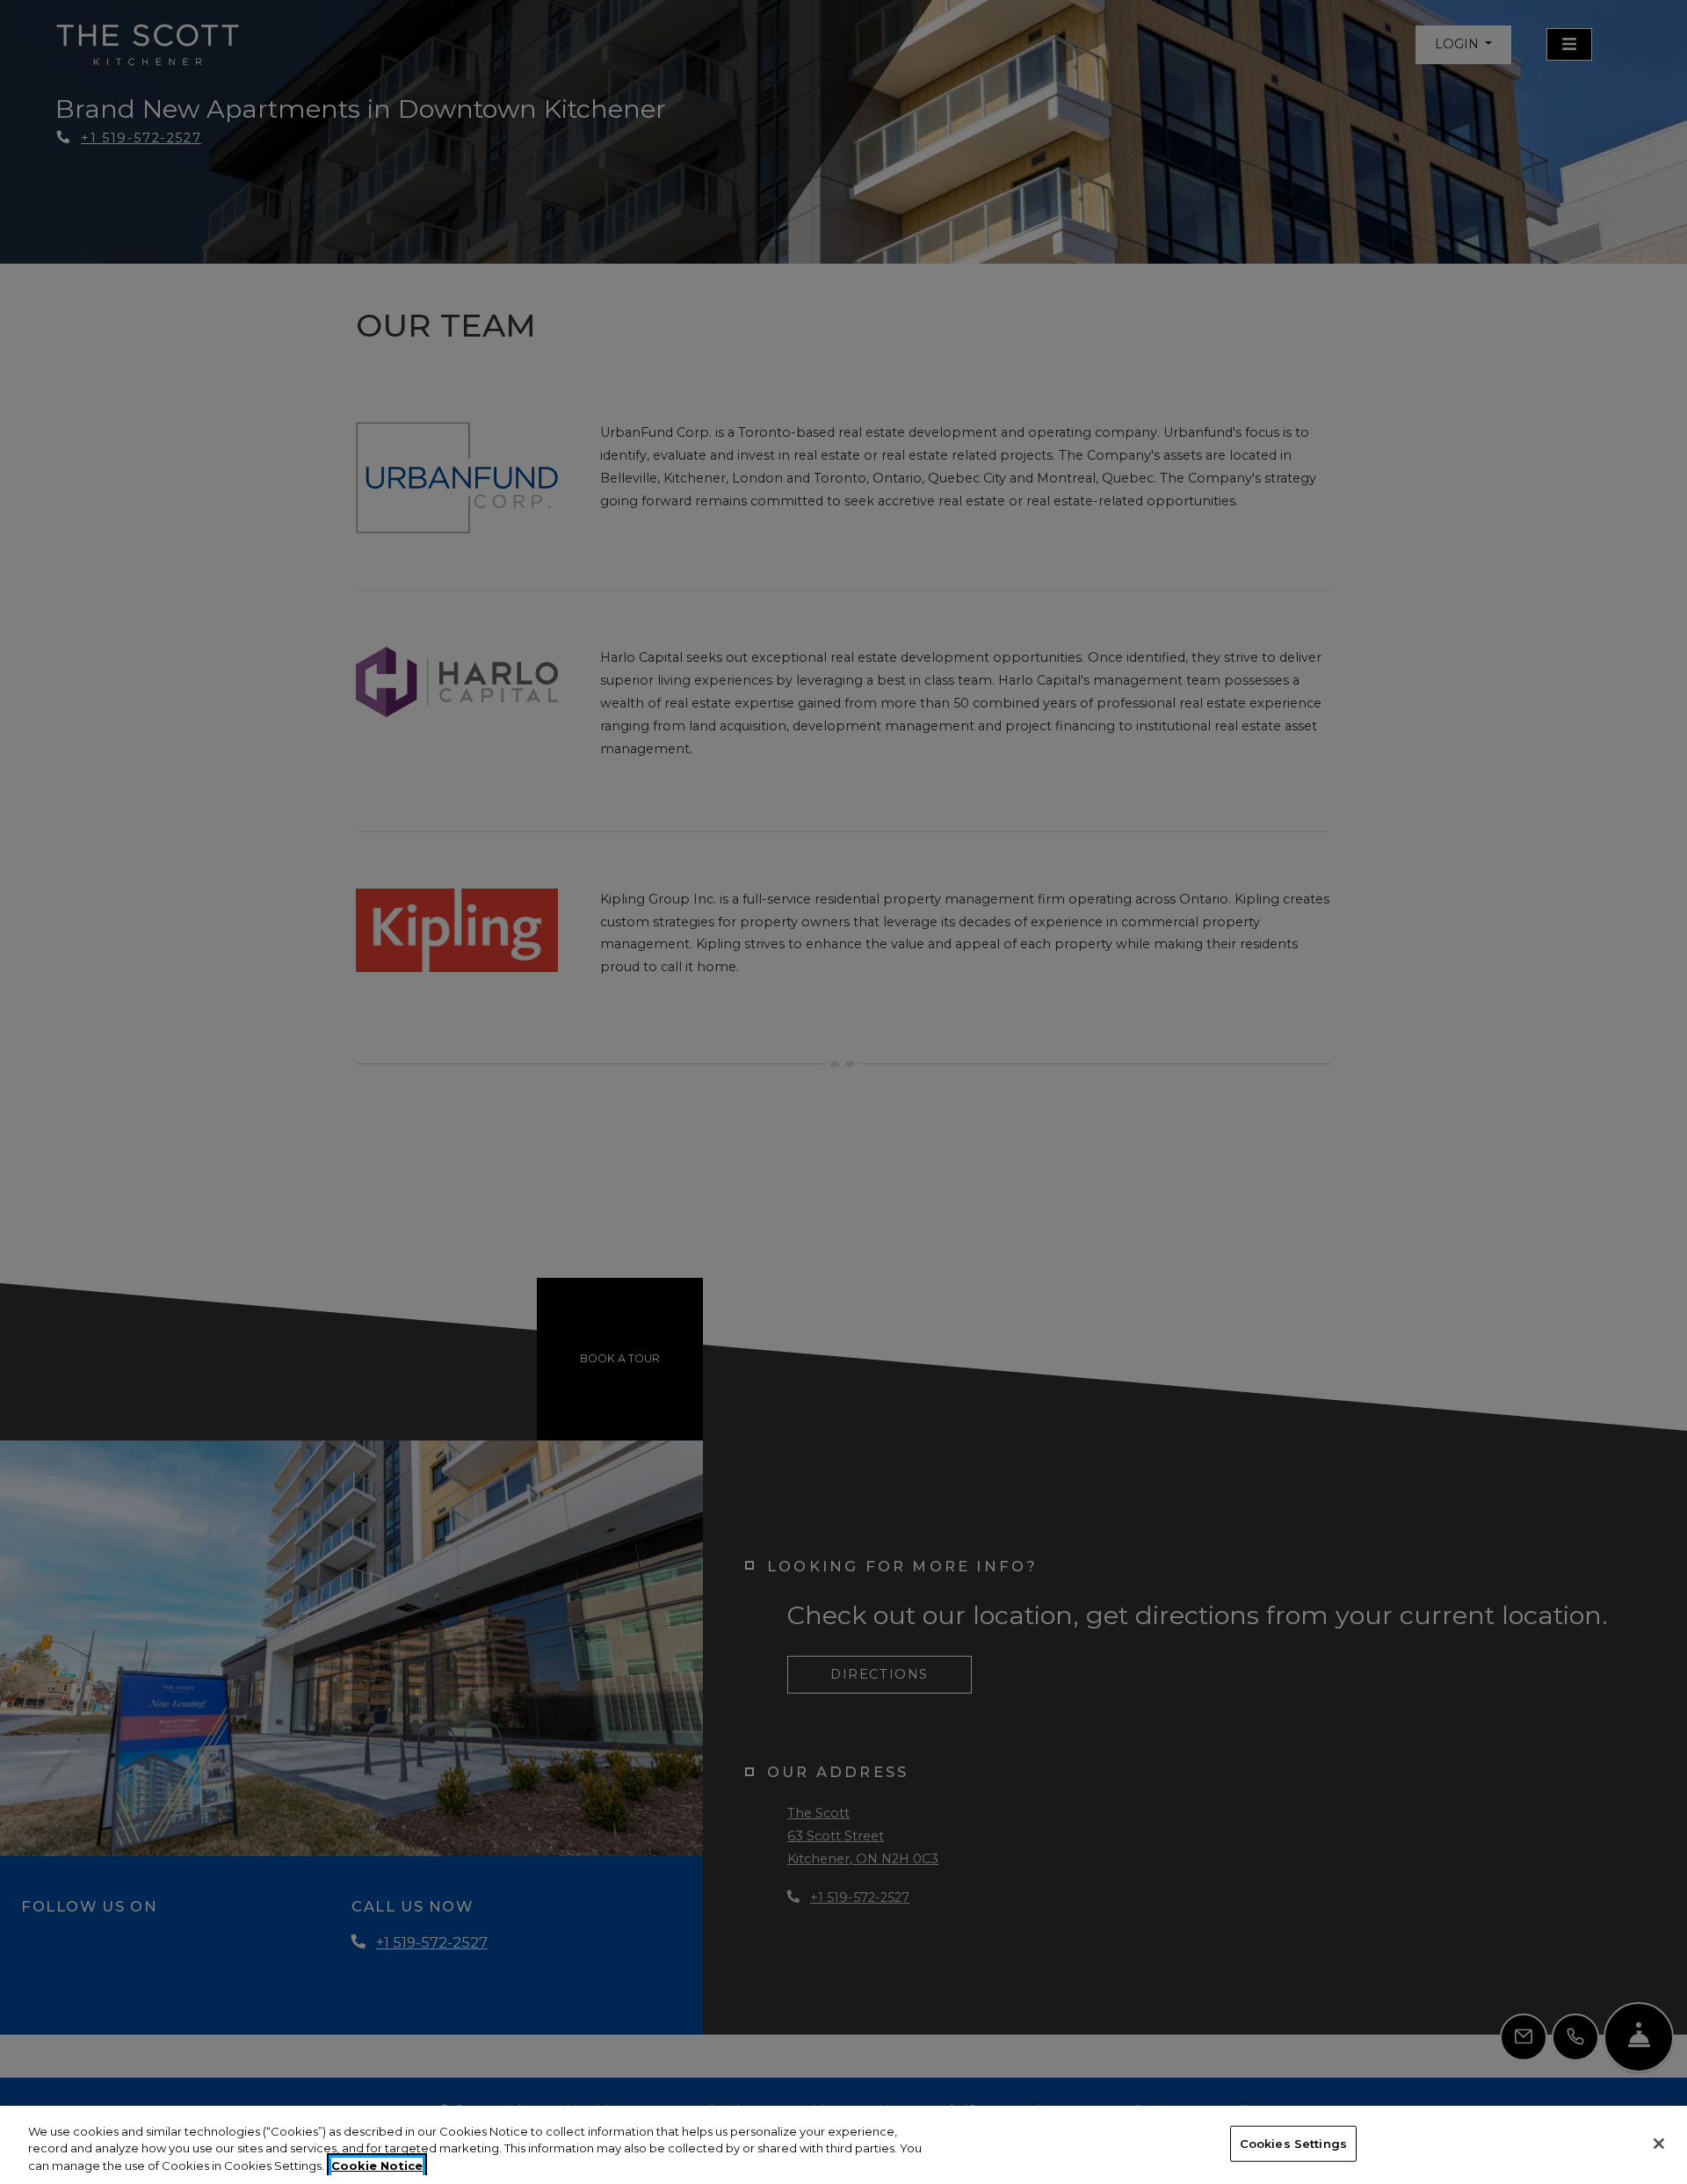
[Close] (1659, 2144)
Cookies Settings (1293, 2143)
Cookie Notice (377, 2166)
